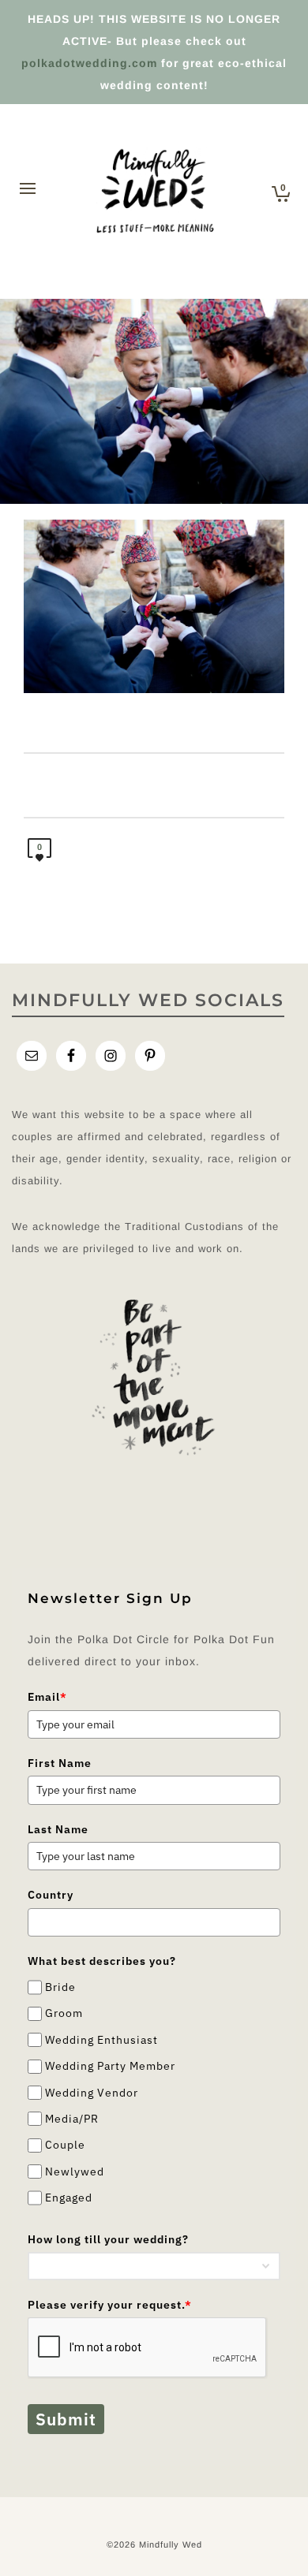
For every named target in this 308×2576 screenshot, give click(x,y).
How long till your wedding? (108, 2239)
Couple (65, 2145)
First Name (60, 1763)
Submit (66, 2419)
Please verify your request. (110, 2305)
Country (51, 1895)
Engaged (69, 2198)
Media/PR (72, 2119)
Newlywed (75, 2172)
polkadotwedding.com (89, 63)
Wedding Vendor (92, 2093)
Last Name (58, 1829)
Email (47, 1697)
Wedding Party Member (110, 2066)
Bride (60, 1987)
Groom (64, 2014)
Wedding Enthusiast (101, 2040)
